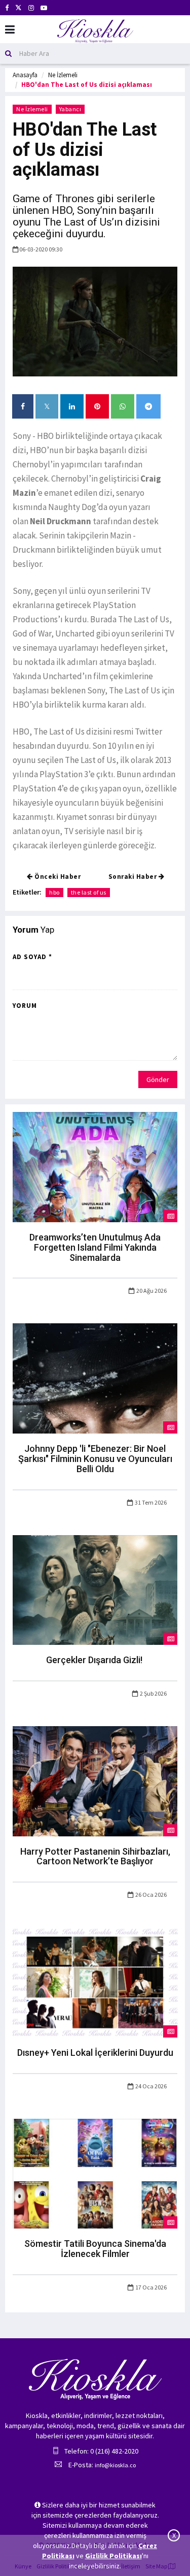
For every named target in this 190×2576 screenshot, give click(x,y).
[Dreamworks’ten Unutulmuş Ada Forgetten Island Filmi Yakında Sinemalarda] (95, 1166)
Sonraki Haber (134, 877)
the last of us (89, 892)
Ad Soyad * (32, 957)
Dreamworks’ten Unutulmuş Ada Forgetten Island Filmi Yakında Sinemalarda (95, 1247)
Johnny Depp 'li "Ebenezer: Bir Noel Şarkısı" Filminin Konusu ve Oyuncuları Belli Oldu (95, 1459)
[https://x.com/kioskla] (18, 8)
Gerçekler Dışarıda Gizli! (95, 1660)
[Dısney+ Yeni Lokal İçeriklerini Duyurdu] (95, 1982)
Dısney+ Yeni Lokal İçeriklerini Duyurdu (95, 2053)
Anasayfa (25, 75)
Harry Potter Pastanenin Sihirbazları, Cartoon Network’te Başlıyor (95, 1856)
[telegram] (148, 406)
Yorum (25, 1006)
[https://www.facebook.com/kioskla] (7, 8)
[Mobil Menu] (10, 30)
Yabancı (70, 109)
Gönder (158, 1079)
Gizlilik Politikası (113, 2556)
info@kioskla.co (115, 2465)
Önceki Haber (57, 877)
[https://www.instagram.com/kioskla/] (31, 8)
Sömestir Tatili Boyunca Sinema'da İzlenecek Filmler (95, 2249)
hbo (54, 892)
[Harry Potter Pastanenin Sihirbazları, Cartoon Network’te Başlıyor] (95, 1780)
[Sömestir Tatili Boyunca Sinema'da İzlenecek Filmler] (95, 2173)
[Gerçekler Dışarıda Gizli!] (95, 1589)
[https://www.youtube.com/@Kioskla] (44, 8)
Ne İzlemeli (63, 75)
